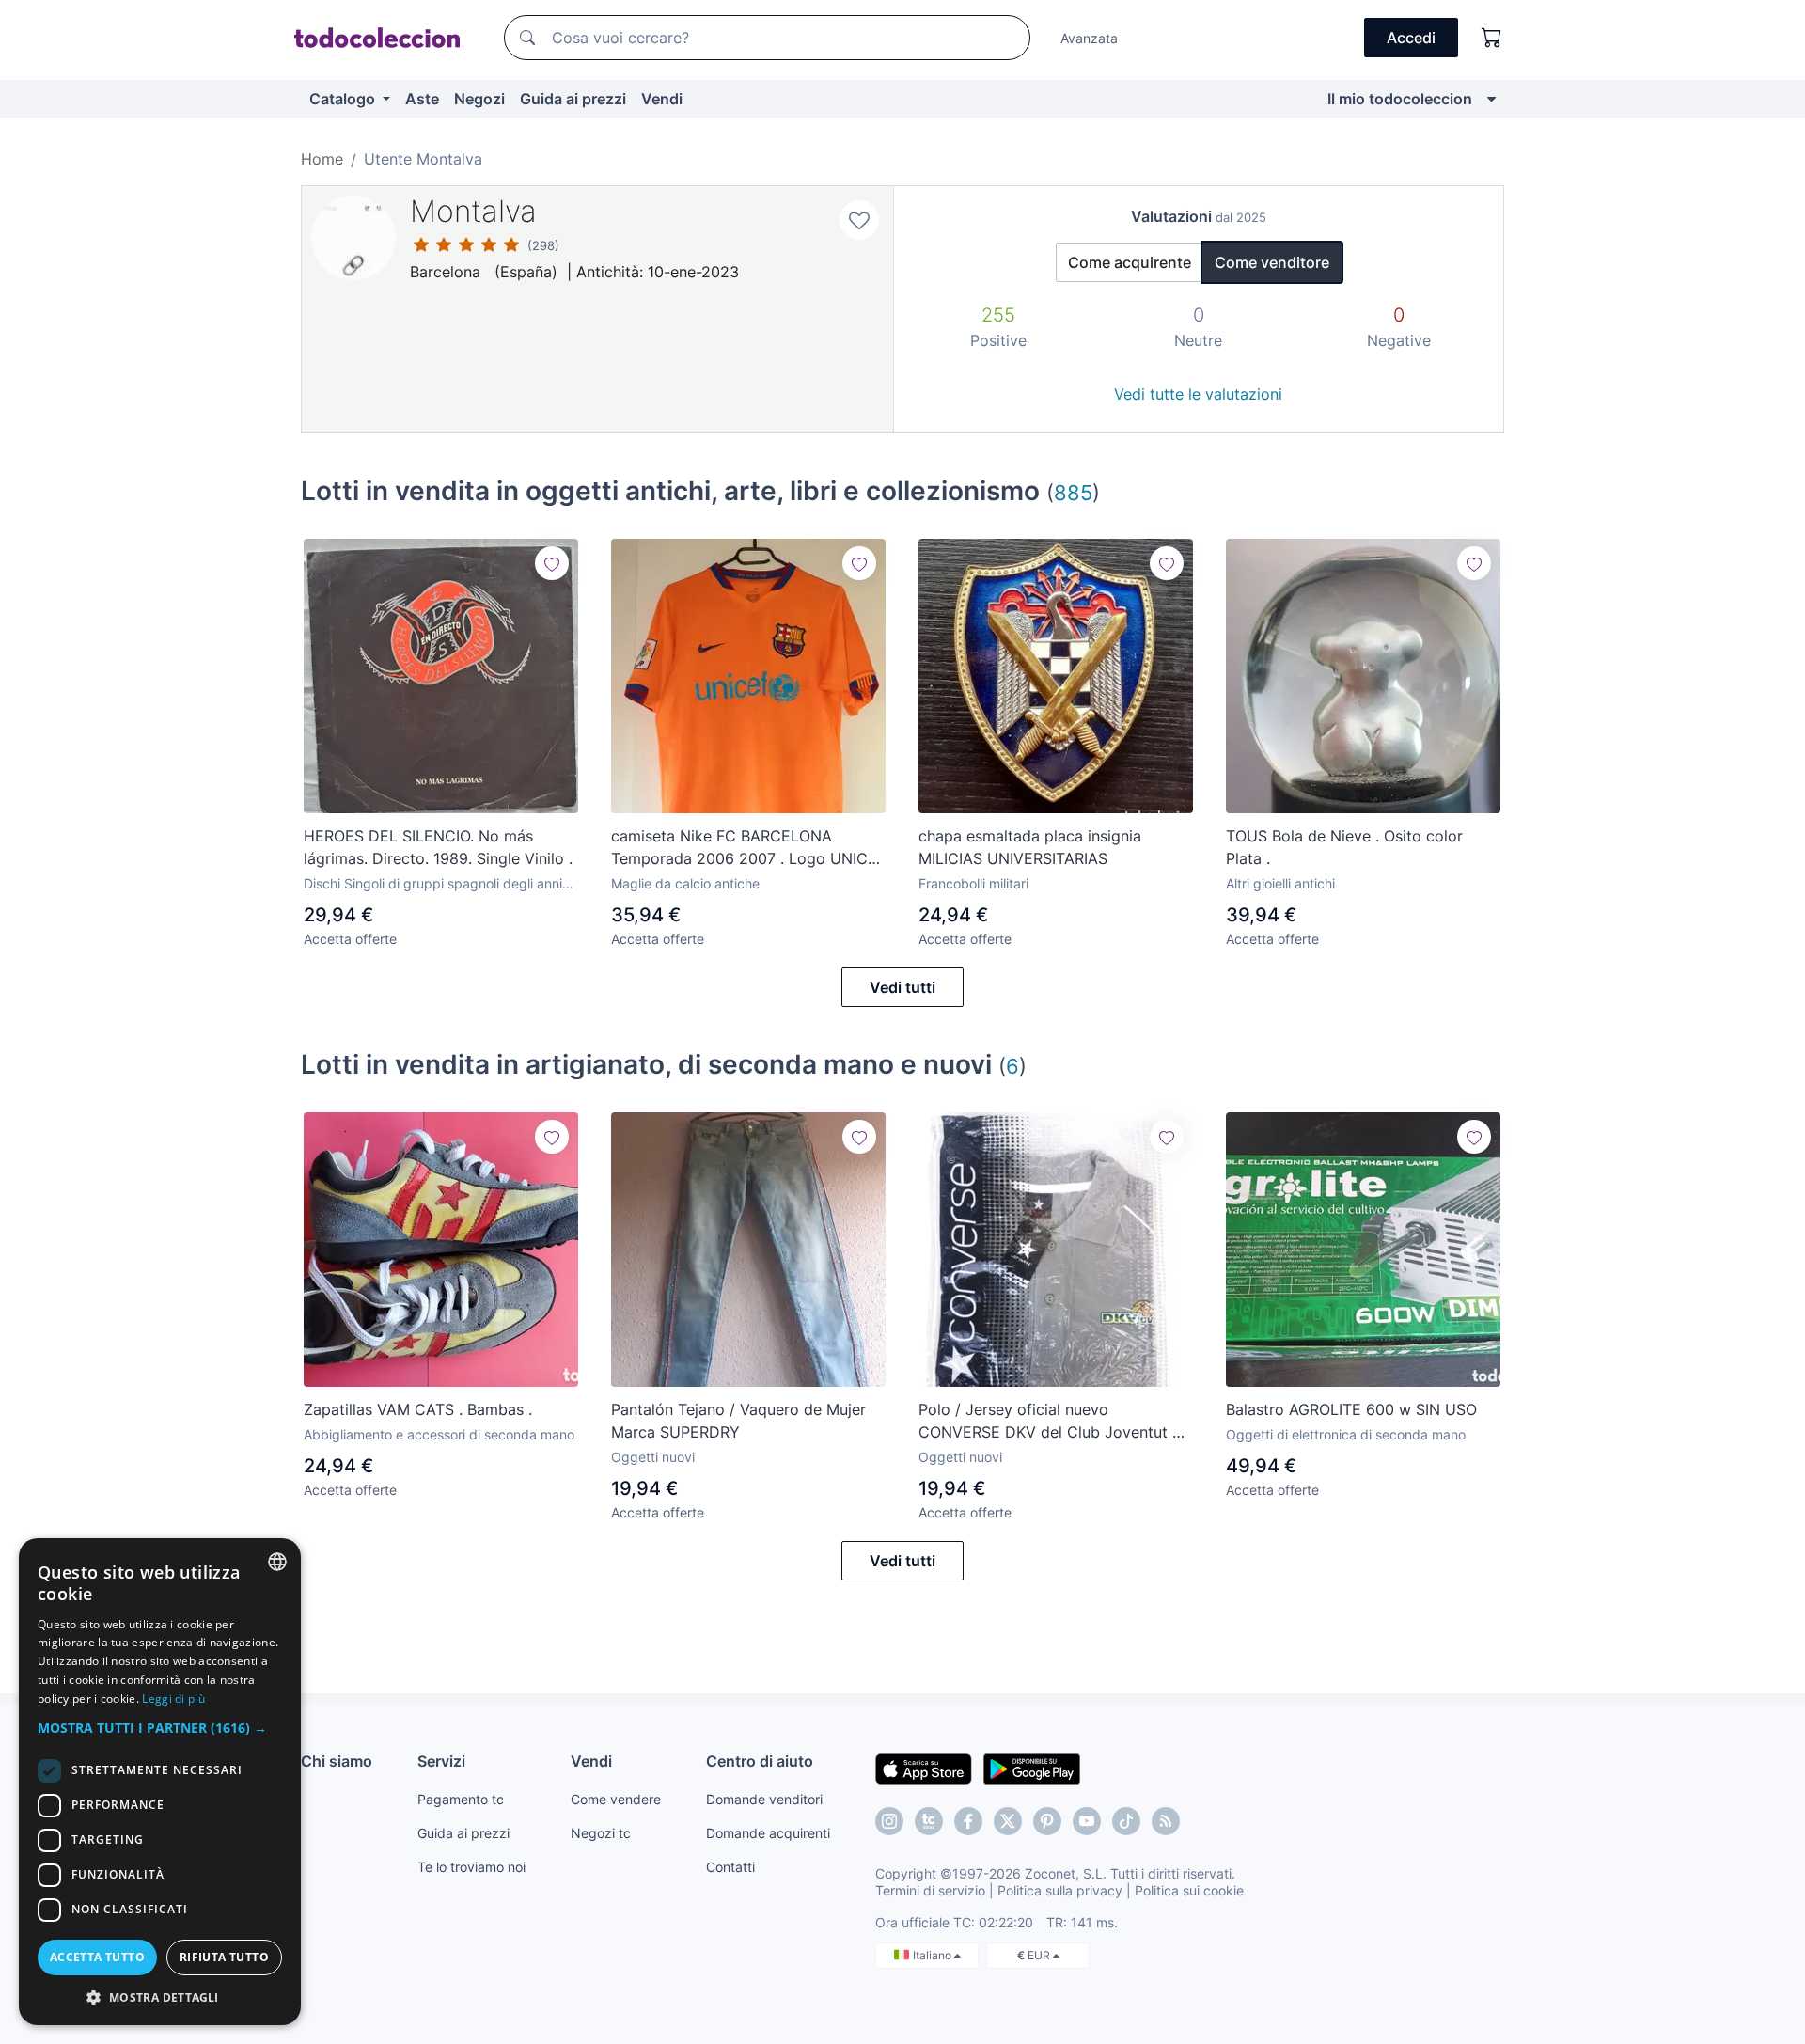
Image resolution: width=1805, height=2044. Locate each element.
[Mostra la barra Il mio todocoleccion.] (1491, 99)
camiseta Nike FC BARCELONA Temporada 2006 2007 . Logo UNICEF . (748, 848)
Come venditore (1272, 262)
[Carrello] (1492, 38)
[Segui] (552, 563)
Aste (422, 99)
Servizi (441, 1761)
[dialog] (160, 1782)
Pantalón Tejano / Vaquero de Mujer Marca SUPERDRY (738, 1421)
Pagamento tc (461, 1799)
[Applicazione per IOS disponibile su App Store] (924, 1768)
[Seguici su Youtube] (1087, 1821)
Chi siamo (337, 1761)
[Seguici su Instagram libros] (929, 1821)
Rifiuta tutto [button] (224, 1957)
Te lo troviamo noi (471, 1867)
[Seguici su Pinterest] (1047, 1821)
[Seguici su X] (1008, 1821)
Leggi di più (173, 1698)
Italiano (934, 1955)
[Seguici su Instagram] (889, 1821)
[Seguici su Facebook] (968, 1821)
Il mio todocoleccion (1400, 99)
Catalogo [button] (344, 99)
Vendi (662, 99)
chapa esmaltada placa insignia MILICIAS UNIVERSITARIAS (1030, 847)
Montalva (473, 211)
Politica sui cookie (1189, 1890)
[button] (160, 1728)
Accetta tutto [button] (97, 1957)
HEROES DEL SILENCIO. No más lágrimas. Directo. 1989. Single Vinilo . (438, 847)
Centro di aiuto (760, 1761)
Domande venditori (764, 1799)
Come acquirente (1130, 262)
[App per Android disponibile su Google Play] (1032, 1768)
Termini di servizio (930, 1890)
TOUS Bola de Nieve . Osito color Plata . (1344, 847)
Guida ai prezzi (573, 99)
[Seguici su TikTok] (1126, 1821)
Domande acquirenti (768, 1833)
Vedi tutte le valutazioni (1198, 394)
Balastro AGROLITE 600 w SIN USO (1351, 1409)
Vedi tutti (902, 987)
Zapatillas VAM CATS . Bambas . (418, 1409)
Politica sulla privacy (1060, 1890)
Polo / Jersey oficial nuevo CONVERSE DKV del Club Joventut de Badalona (1054, 1422)
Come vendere (616, 1799)
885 (1073, 492)
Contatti (730, 1867)
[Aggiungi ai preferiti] (859, 220)
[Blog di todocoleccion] (1166, 1821)
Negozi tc (601, 1833)
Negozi (479, 99)
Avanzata (1089, 38)
